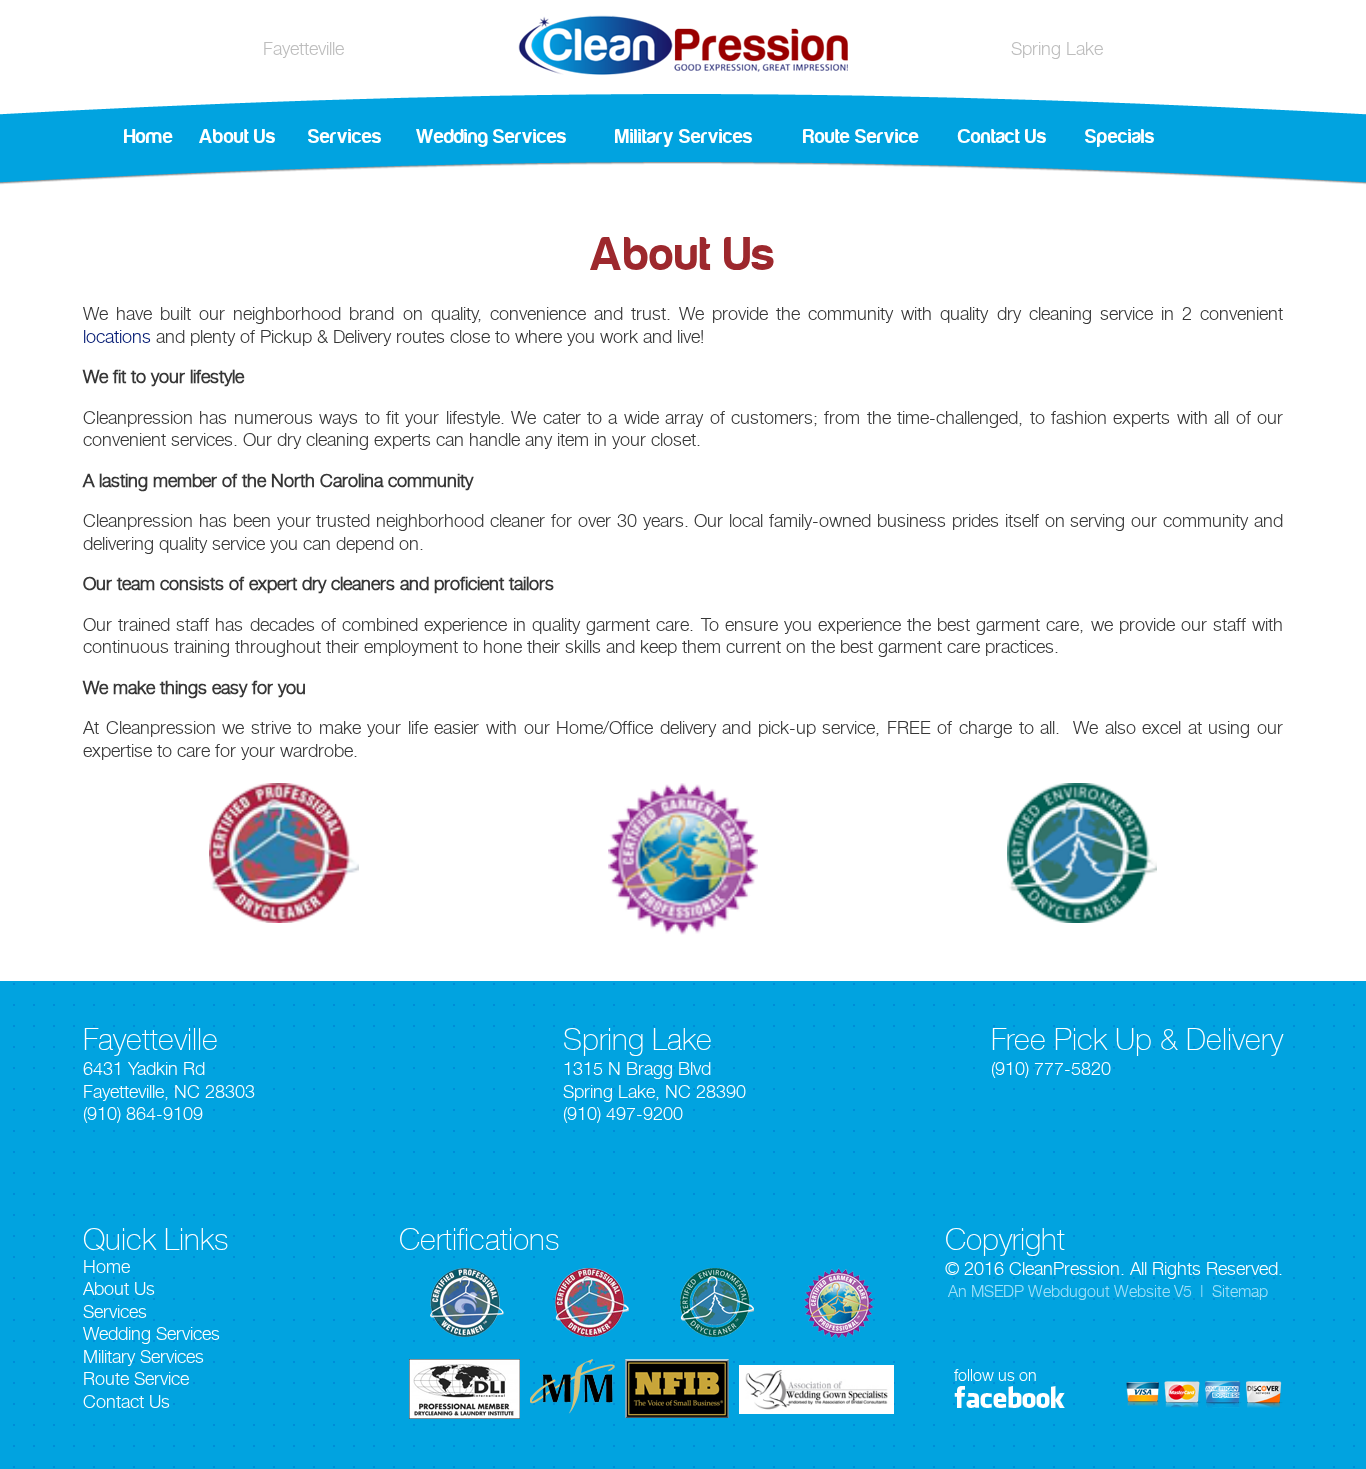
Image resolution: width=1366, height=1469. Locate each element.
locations (117, 336)
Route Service (861, 137)
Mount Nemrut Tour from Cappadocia (569, 543)
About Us (237, 137)
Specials (1120, 137)
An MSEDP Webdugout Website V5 (1070, 1291)
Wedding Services (491, 137)
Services (345, 137)
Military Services (684, 137)
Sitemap (1240, 1291)
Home (148, 137)
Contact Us (1002, 137)
